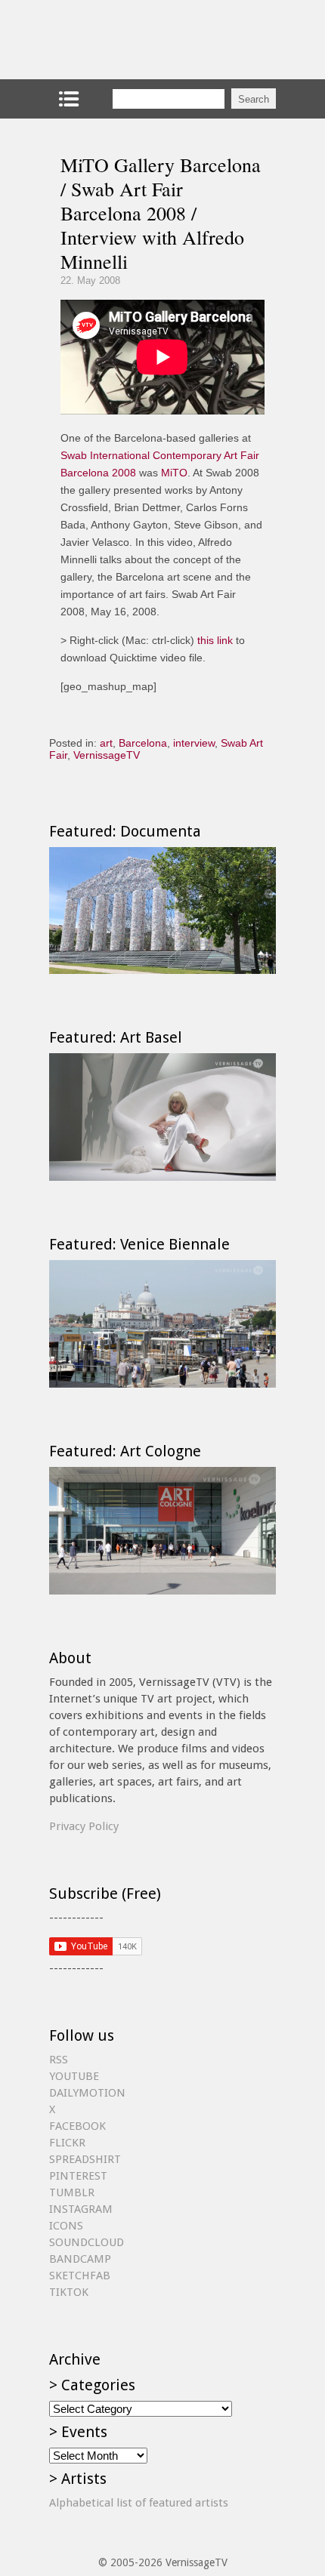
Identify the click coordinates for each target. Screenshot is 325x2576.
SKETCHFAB (80, 2276)
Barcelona (143, 743)
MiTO (174, 473)
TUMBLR (72, 2192)
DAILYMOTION (87, 2093)
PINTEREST (78, 2176)
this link (215, 640)
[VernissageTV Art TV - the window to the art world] (125, 40)
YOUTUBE (74, 2076)
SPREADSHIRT (85, 2159)
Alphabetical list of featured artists (139, 2503)
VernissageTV (107, 755)
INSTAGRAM (81, 2209)
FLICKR (67, 2143)
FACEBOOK (77, 2126)
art (106, 743)
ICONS (66, 2226)
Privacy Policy (84, 1826)
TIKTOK (69, 2292)
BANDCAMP (80, 2259)
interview (194, 743)
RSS (59, 2060)
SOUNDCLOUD (87, 2242)
